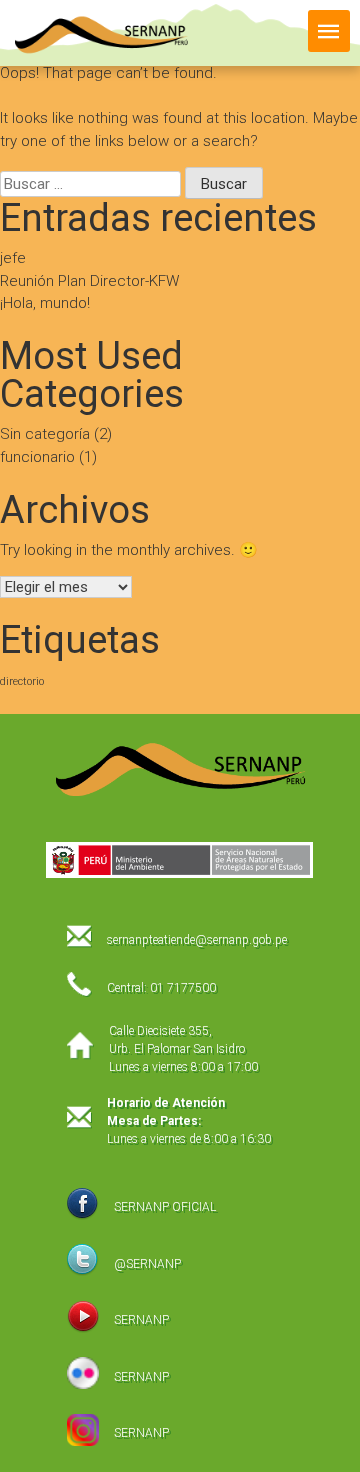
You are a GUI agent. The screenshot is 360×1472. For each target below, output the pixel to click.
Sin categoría (45, 434)
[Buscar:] (92, 184)
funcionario (37, 457)
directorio (22, 681)
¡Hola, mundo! (45, 303)
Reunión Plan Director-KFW (89, 281)
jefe (13, 258)
